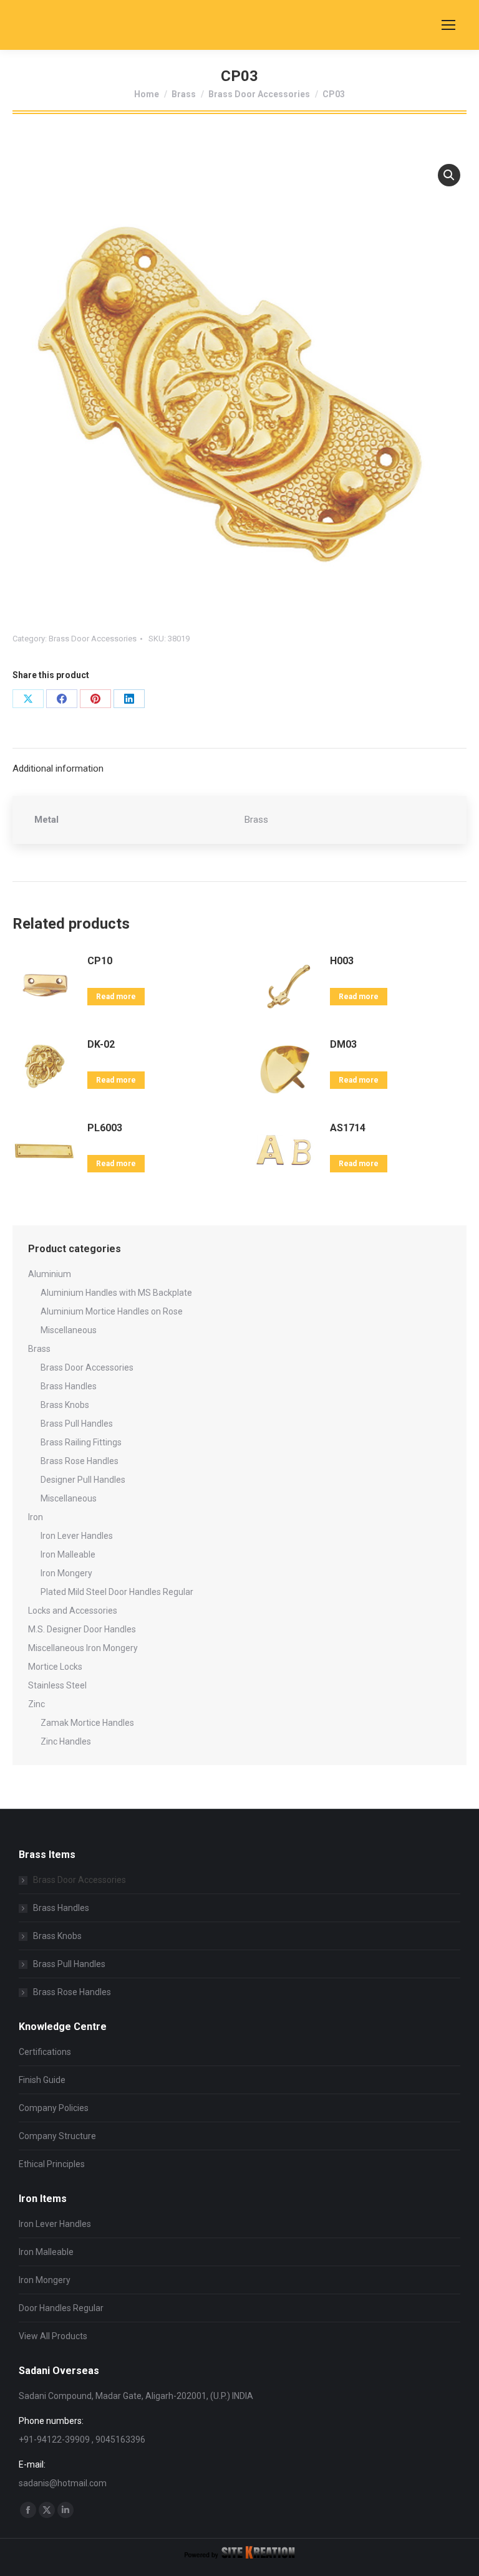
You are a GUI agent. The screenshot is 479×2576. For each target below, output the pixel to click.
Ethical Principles (52, 2164)
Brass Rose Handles (80, 1461)
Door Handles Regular (61, 2308)
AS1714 (348, 1128)
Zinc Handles (66, 1741)
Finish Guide (42, 2080)
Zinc (36, 1704)
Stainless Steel (57, 1685)
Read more (116, 997)
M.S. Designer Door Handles (82, 1629)
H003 (342, 961)
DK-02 (101, 1044)
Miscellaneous (69, 1330)
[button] (449, 175)
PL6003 (105, 1128)
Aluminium (50, 1274)
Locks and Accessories (73, 1611)
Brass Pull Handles (77, 1424)
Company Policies (54, 2108)
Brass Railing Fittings (81, 1442)
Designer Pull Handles (83, 1480)
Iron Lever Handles (77, 1536)
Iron (36, 1517)
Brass (39, 1349)
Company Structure (57, 2136)
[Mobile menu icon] (448, 25)
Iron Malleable (68, 1554)
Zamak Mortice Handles (87, 1723)
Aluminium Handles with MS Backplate (116, 1293)
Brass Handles (69, 1386)
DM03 (343, 1044)
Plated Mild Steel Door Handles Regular (117, 1592)
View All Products (53, 2336)
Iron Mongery (66, 1573)
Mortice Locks (55, 1667)
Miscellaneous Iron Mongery (83, 1648)
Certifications (45, 2052)
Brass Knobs (65, 1405)
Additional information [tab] (58, 768)
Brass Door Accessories (93, 639)
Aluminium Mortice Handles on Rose (112, 1311)
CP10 (100, 961)
